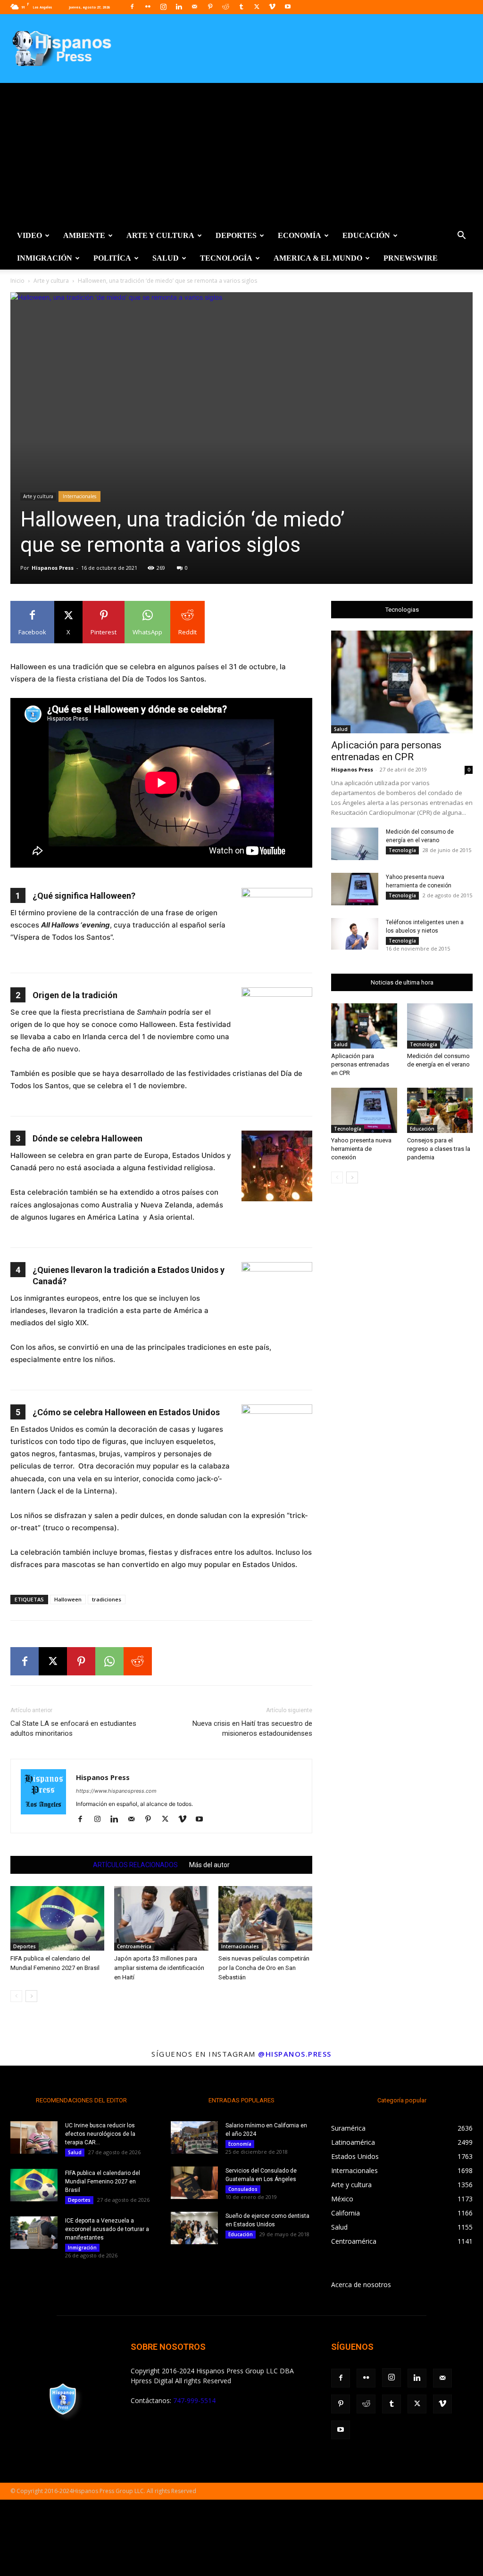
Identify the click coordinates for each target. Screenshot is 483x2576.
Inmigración (45, 258)
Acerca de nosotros (361, 2285)
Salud (166, 258)
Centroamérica (134, 1946)
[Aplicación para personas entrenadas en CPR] (402, 682)
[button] (461, 236)
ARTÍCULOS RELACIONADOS (135, 1865)
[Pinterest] (210, 7)
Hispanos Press (53, 568)
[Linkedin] (179, 7)
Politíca (112, 258)
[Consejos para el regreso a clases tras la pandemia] (440, 1110)
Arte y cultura (160, 235)
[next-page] (31, 1996)
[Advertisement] (241, 154)
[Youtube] (288, 7)
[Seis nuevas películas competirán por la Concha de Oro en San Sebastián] (265, 1918)
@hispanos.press (295, 2054)
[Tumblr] (241, 7)
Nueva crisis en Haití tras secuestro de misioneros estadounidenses (252, 1728)
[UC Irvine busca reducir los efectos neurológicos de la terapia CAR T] (34, 2137)
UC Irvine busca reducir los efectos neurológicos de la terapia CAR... (100, 2134)
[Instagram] (163, 7)
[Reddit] (225, 7)
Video (29, 235)
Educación (366, 235)
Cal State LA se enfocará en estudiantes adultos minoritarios (73, 1728)
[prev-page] (16, 1996)
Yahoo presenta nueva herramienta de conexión (361, 1149)
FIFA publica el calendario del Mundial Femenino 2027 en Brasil (103, 2182)
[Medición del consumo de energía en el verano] (355, 844)
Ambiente (84, 235)
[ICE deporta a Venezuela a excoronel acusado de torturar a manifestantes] (34, 2233)
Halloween (68, 1599)
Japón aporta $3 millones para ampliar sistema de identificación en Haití (159, 1968)
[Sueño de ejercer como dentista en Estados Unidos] (194, 2228)
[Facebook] (132, 7)
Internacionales (79, 496)
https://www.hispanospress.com (116, 1791)
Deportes (236, 235)
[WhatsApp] (109, 1661)
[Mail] (194, 7)
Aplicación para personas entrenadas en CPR (386, 751)
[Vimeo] (272, 7)
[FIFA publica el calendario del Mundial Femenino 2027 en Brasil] (57, 1918)
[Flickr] (148, 7)
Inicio (17, 281)
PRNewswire (411, 258)
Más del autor (209, 1865)
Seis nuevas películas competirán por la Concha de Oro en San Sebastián (264, 1968)
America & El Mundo (318, 258)
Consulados (243, 2189)
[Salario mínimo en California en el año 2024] (194, 2137)
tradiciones (107, 1599)
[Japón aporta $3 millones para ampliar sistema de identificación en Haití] (161, 1918)
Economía (300, 235)
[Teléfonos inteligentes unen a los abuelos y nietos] (355, 934)
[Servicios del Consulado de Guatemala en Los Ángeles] (194, 2183)
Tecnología (226, 258)
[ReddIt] (138, 1661)
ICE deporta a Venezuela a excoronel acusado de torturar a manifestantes (107, 2229)
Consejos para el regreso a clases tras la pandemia (439, 1149)
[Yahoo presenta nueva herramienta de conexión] (355, 889)
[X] (257, 7)
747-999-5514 (194, 2400)
